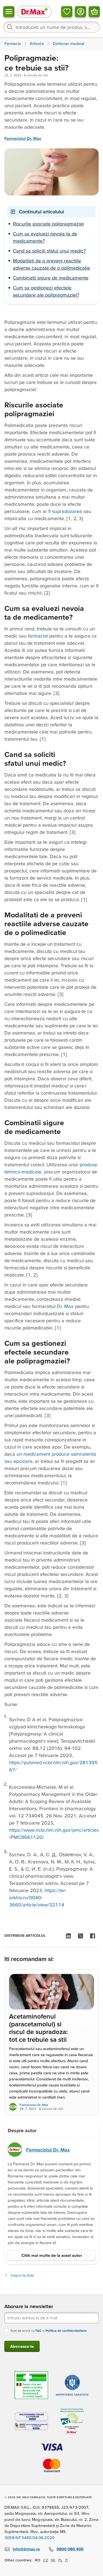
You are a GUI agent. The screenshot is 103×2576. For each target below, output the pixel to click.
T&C (38, 2331)
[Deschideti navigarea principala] (9, 12)
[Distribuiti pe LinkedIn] (68, 1936)
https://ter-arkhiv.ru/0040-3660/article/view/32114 (38, 1897)
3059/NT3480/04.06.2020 (29, 2538)
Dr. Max (65, 1306)
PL (60, 2560)
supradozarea (67, 511)
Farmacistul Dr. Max (23, 139)
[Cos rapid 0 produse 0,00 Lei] (94, 12)
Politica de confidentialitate (66, 2331)
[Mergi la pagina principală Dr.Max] (34, 11)
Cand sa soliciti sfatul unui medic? (49, 251)
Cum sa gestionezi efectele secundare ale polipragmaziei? (46, 291)
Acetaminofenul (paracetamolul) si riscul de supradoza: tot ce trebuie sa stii (38, 2028)
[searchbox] (51, 27)
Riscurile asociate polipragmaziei (48, 224)
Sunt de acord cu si (49, 2331)
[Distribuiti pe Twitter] (80, 1936)
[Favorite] (67, 12)
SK (53, 2560)
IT (67, 2560)
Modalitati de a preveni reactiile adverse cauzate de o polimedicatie (51, 264)
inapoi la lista (22, 2275)
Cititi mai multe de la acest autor (52, 2255)
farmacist (38, 636)
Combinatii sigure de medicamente (51, 278)
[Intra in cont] (80, 12)
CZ (46, 2560)
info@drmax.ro (26, 2549)
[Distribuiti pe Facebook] (93, 1936)
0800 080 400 (70, 2549)
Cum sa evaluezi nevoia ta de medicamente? (45, 237)
